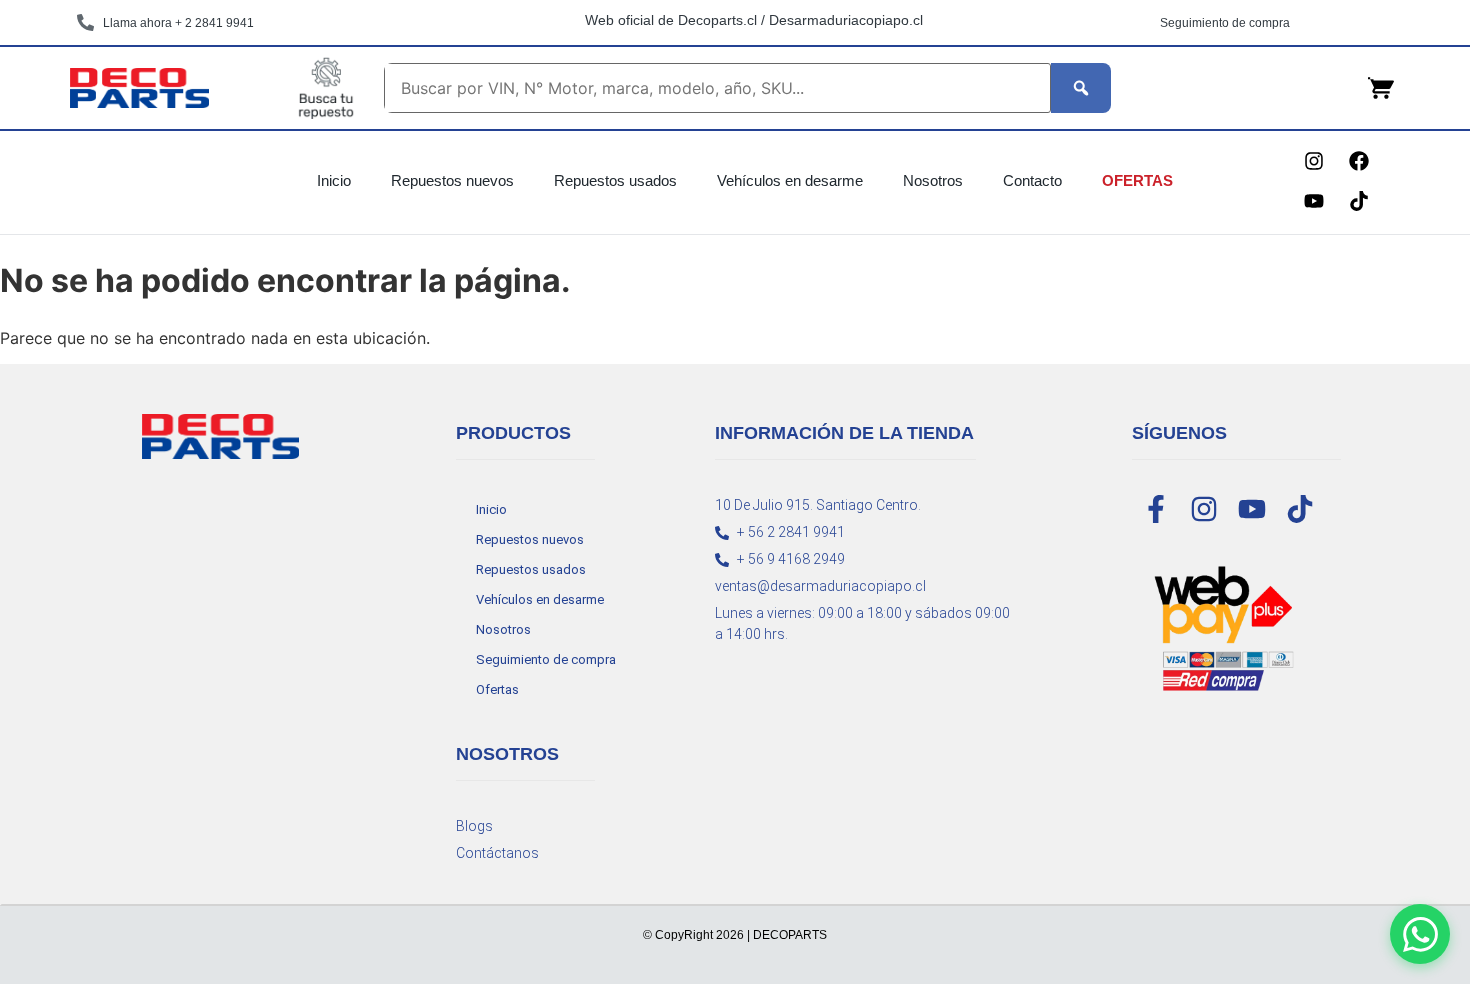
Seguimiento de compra (546, 659)
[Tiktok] (1359, 201)
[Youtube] (1314, 201)
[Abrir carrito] (1381, 88)
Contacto (1032, 180)
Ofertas (1137, 180)
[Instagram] (1314, 161)
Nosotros (933, 180)
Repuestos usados (615, 180)
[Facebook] (1359, 161)
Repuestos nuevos (452, 180)
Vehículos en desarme (790, 180)
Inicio (334, 180)
